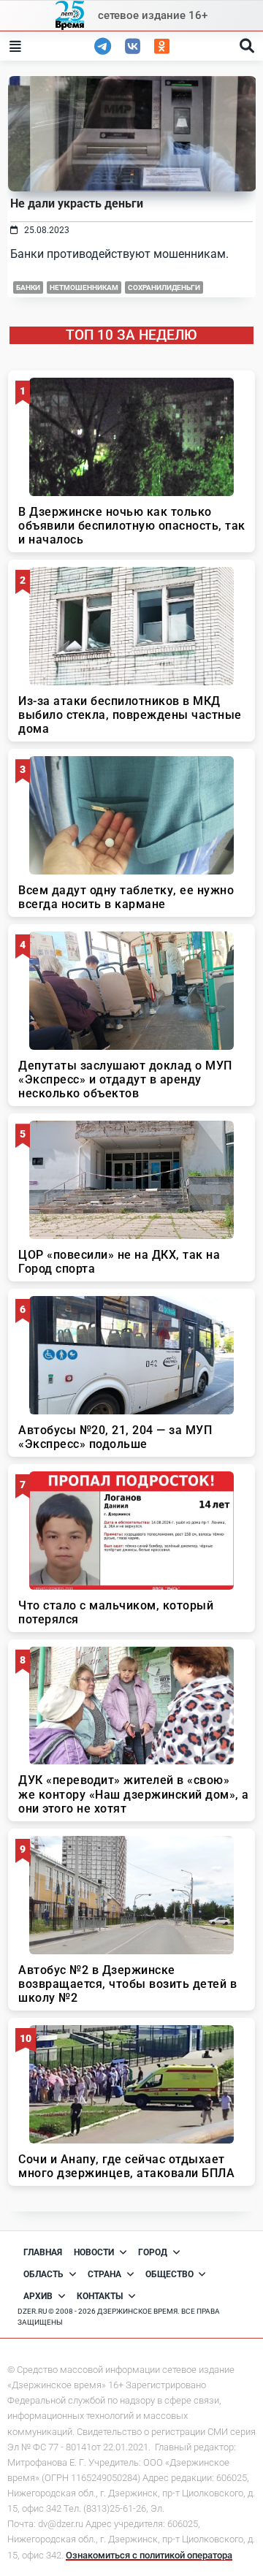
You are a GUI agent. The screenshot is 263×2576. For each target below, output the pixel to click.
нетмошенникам (84, 287)
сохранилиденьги (164, 287)
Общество (169, 2274)
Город (153, 2252)
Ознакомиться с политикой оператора (149, 2555)
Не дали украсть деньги (77, 203)
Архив (38, 2296)
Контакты (100, 2296)
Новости (94, 2252)
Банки (28, 287)
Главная (43, 2252)
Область (43, 2274)
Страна (104, 2274)
